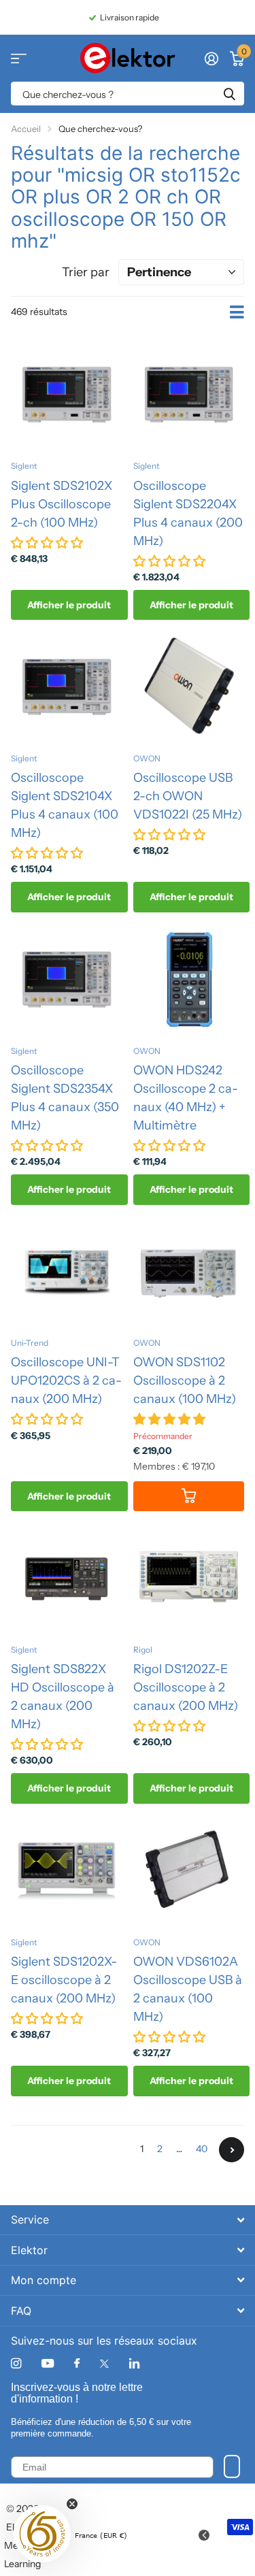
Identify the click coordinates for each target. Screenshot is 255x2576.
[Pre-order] (189, 1497)
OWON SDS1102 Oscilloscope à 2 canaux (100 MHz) (185, 1381)
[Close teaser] (72, 2504)
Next (232, 2150)
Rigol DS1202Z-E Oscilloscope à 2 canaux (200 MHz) (186, 1687)
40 (202, 2149)
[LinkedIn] (134, 2363)
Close (128, 2220)
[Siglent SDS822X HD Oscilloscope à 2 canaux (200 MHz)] (67, 1578)
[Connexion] (211, 59)
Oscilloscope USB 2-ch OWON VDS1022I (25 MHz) (188, 796)
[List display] (237, 312)
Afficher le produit (69, 605)
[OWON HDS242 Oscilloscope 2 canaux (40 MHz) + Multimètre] (189, 979)
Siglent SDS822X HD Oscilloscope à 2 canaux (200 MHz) (63, 1697)
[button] (42, 2534)
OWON (147, 758)
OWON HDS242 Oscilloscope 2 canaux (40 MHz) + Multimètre (186, 1098)
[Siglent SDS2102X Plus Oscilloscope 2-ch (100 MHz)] (67, 395)
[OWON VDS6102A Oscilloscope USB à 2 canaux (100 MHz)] (189, 1870)
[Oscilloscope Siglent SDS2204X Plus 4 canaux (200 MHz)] (189, 395)
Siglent (24, 466)
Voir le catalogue (19, 58)
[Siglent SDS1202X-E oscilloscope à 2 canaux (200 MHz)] (67, 1870)
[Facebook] (77, 2364)
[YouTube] (48, 2364)
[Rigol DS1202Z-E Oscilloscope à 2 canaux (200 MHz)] (189, 1578)
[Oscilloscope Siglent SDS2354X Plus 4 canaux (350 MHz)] (67, 979)
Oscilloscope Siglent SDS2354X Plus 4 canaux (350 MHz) (65, 1098)
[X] (104, 2364)
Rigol (143, 1650)
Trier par (86, 272)
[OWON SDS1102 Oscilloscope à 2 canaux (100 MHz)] (189, 1272)
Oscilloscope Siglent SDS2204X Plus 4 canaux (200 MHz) (188, 513)
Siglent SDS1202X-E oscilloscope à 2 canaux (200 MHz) (64, 1980)
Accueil (26, 129)
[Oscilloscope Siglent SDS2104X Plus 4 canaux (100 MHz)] (67, 687)
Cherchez (229, 94)
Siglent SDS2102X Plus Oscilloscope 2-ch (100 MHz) (62, 504)
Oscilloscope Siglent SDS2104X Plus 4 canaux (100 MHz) (65, 805)
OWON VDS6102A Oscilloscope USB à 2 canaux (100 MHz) (188, 1989)
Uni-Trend (30, 1343)
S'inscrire (232, 2466)
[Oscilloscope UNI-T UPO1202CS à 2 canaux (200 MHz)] (67, 1272)
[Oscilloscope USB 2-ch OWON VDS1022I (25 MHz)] (189, 687)
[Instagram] (16, 2363)
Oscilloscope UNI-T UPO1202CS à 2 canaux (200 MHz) (66, 1381)
